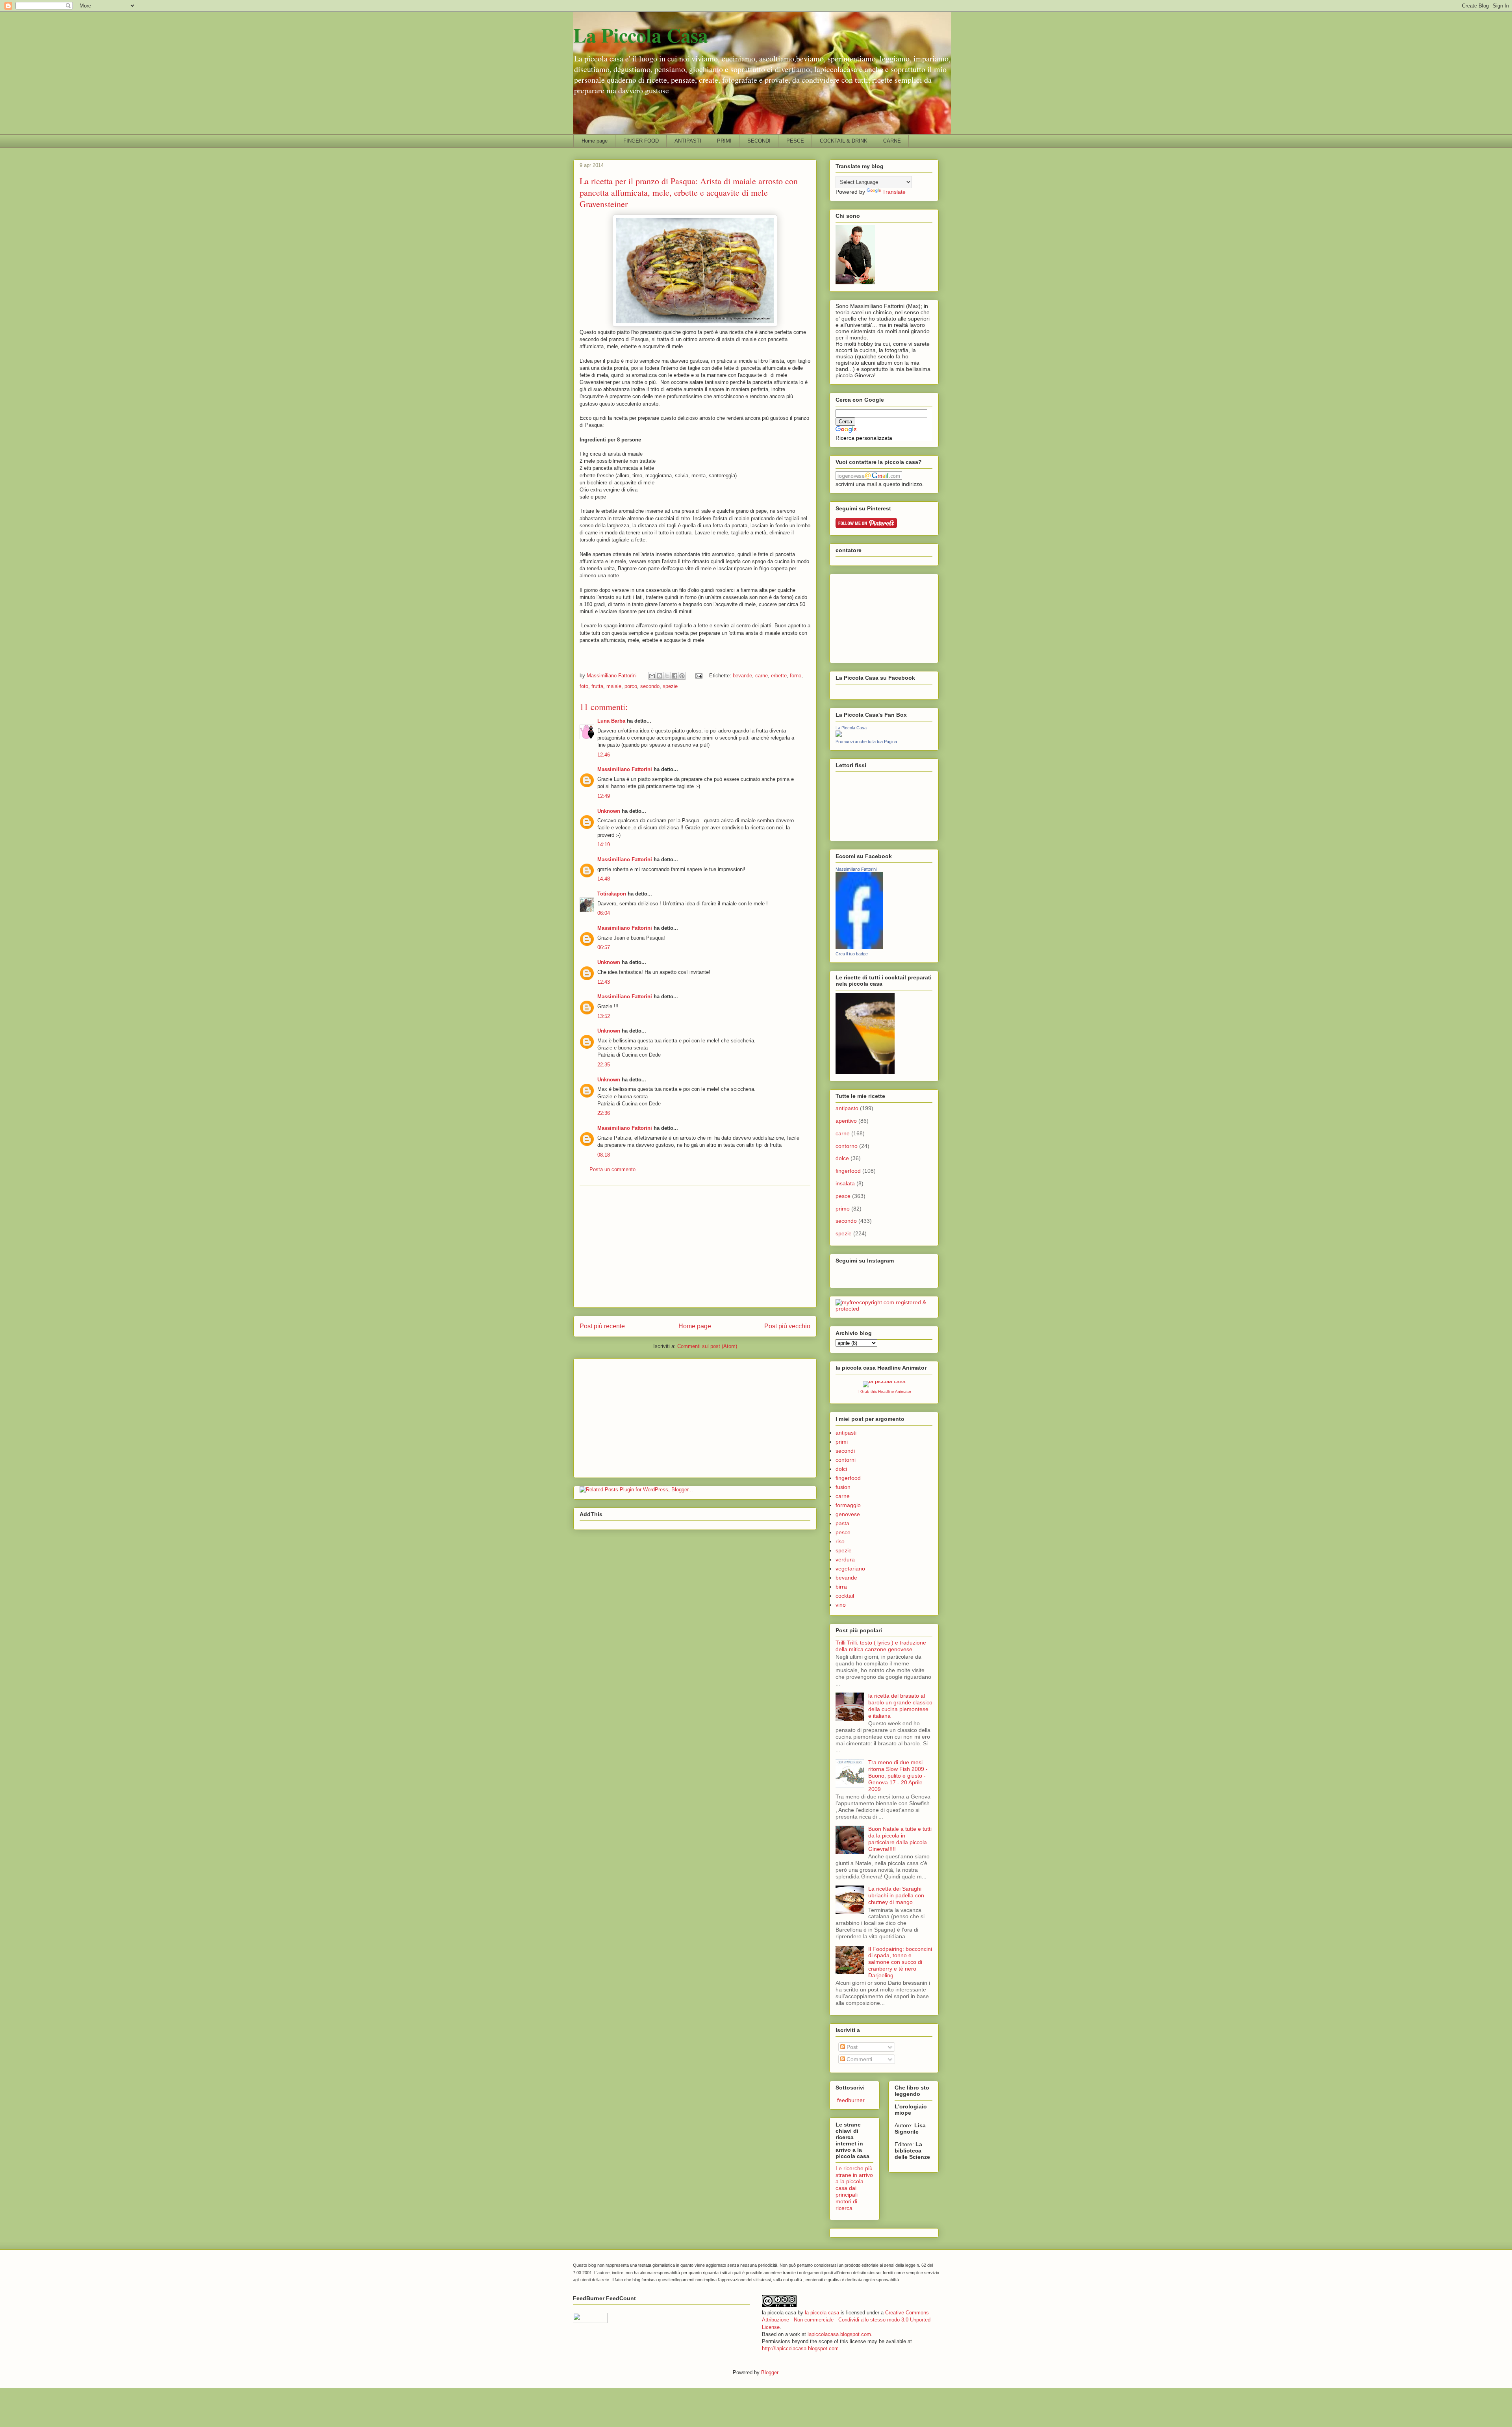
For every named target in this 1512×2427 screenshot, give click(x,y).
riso (840, 1541)
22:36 (604, 1113)
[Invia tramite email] (652, 676)
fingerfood (848, 1171)
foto (584, 686)
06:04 (604, 913)
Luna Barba (611, 721)
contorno (847, 1146)
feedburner (850, 2100)
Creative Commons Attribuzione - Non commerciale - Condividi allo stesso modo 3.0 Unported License (846, 2320)
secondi (845, 1451)
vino (841, 1605)
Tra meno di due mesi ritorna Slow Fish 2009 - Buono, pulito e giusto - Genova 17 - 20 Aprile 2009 (898, 1775)
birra (841, 1587)
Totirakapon (612, 894)
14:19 (604, 845)
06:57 (604, 947)
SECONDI (759, 141)
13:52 (604, 1016)
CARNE (892, 141)
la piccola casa (822, 2313)
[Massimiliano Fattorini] (859, 947)
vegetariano (850, 1569)
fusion (843, 1487)
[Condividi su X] (667, 676)
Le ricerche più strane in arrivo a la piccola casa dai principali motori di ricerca (854, 2188)
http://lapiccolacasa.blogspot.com (800, 2348)
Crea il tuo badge (852, 954)
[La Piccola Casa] (839, 735)
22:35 (604, 1065)
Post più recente (602, 1326)
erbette (779, 676)
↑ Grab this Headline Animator (884, 1391)
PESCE (795, 141)
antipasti (846, 1433)
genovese (848, 1514)
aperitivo (846, 1121)
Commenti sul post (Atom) (707, 1346)
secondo (650, 686)
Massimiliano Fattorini (625, 769)
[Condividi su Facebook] (674, 676)
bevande (742, 676)
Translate (894, 192)
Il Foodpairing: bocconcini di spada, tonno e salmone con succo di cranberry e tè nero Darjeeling (900, 1962)
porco (631, 686)
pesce (843, 1196)
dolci (841, 1469)
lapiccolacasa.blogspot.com (839, 2334)
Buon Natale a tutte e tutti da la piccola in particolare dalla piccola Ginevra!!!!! (900, 1839)
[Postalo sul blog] (660, 676)
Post (851, 2047)
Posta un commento (612, 1169)
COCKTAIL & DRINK (844, 141)
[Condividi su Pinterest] (682, 676)
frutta (597, 686)
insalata (845, 1183)
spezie (670, 686)
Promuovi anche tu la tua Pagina (866, 742)
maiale (614, 686)
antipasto (847, 1108)
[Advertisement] (695, 1246)
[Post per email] (698, 676)
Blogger (770, 2372)
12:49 (604, 796)
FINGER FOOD (641, 141)
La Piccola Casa (641, 35)
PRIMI (724, 141)
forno (796, 676)
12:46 (604, 755)
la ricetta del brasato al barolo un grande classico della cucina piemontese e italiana (900, 1706)
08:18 (604, 1155)
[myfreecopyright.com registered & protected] (884, 1309)
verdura (845, 1559)
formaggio (848, 1505)
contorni (846, 1460)
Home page (595, 141)
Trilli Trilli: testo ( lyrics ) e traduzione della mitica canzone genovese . (881, 1646)
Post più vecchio (787, 1326)
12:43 (604, 982)
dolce (842, 1158)
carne (762, 676)
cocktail (845, 1596)
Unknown (609, 811)
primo (843, 1209)
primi (842, 1442)
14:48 (604, 879)
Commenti (859, 2059)
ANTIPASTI (688, 141)
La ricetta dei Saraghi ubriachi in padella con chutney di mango (896, 1895)
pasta (842, 1523)
